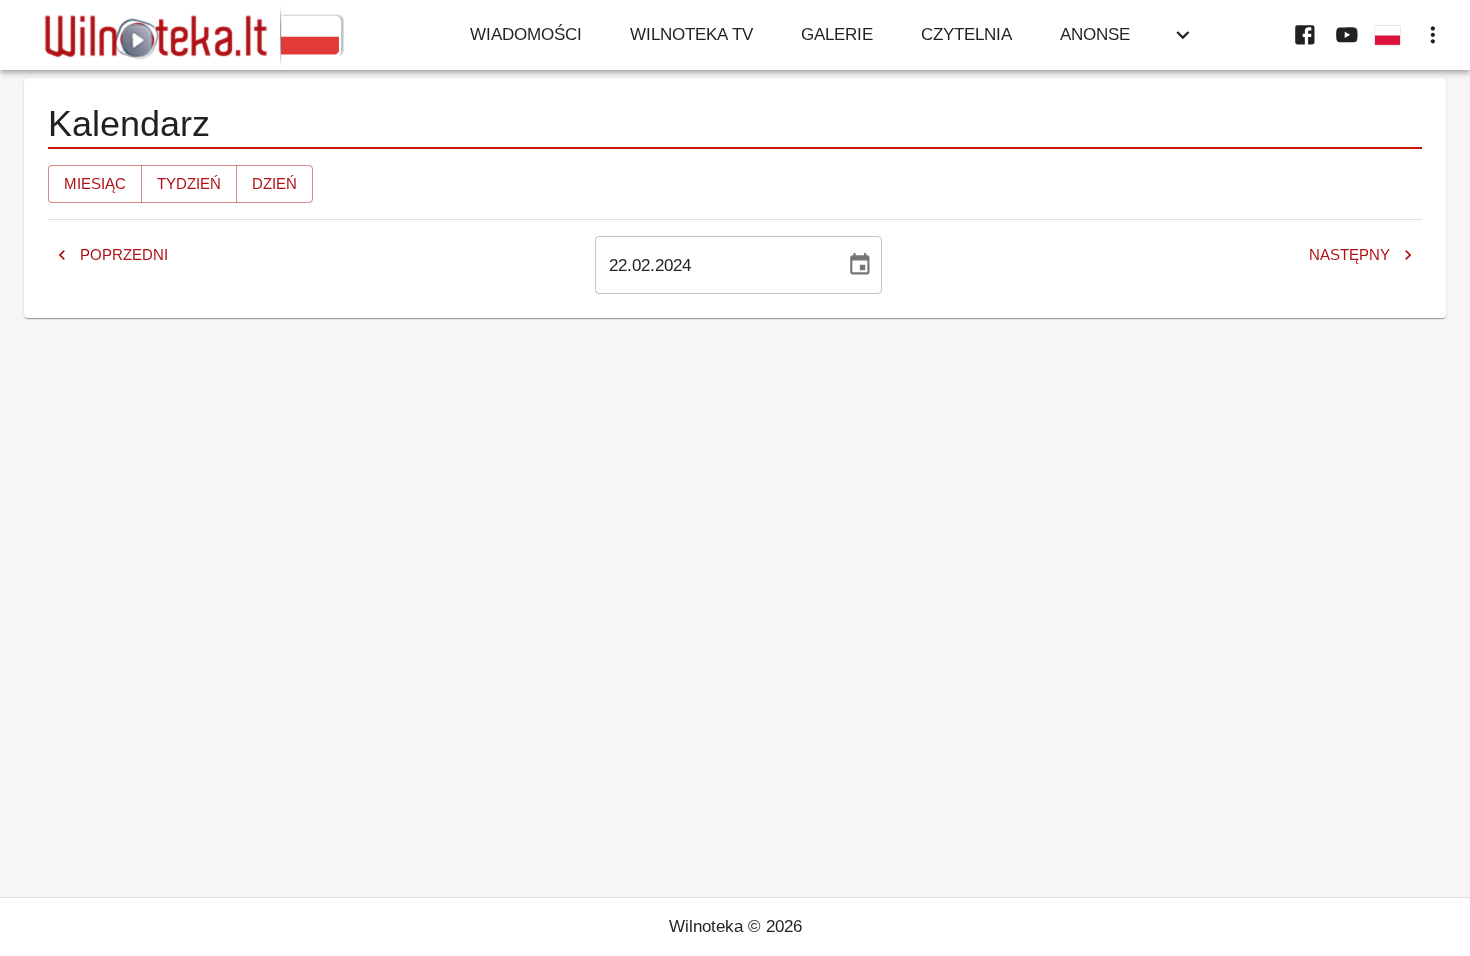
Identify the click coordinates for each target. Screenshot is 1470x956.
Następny (1349, 254)
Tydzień (189, 183)
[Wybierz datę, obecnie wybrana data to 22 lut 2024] (860, 265)
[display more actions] (1433, 35)
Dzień (274, 183)
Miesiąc (95, 183)
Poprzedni (124, 254)
